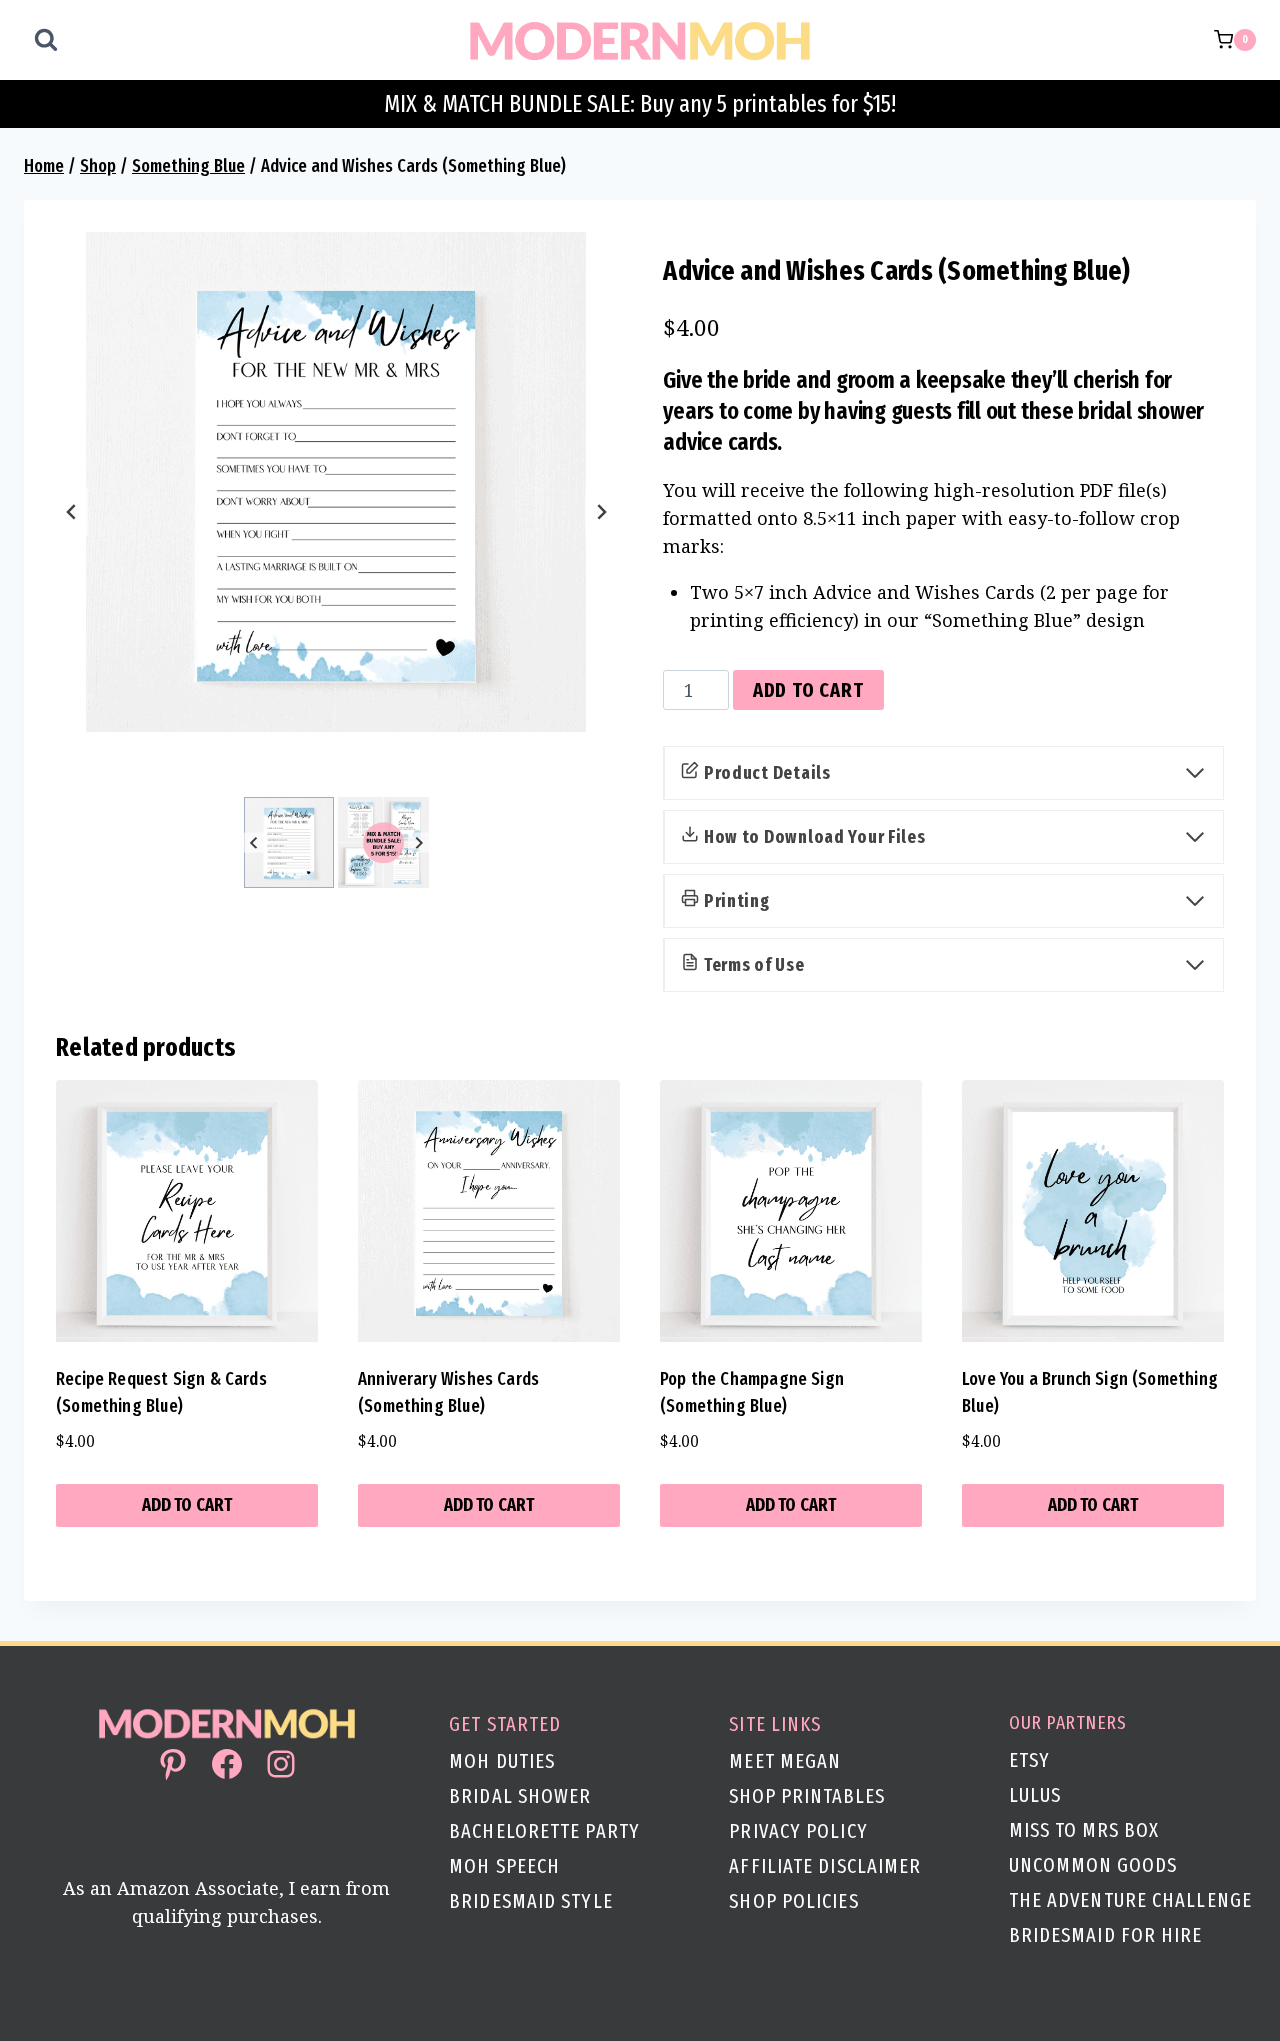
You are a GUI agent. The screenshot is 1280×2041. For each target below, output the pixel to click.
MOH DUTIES (502, 1761)
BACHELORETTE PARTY (544, 1831)
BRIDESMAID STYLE (531, 1901)
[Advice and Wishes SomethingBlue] (336, 482)
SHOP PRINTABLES (807, 1796)
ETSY (1029, 1760)
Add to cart (808, 690)
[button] (289, 842)
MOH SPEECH (504, 1866)
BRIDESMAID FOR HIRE (1106, 1935)
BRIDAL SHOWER (520, 1796)
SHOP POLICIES (793, 1901)
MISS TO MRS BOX (1084, 1830)
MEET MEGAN (785, 1761)
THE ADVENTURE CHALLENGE (1130, 1900)
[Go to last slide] (72, 512)
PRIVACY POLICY (798, 1831)
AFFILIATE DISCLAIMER (825, 1866)
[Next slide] (601, 512)
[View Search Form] (46, 40)
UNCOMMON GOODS (1093, 1865)
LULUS (1035, 1795)
